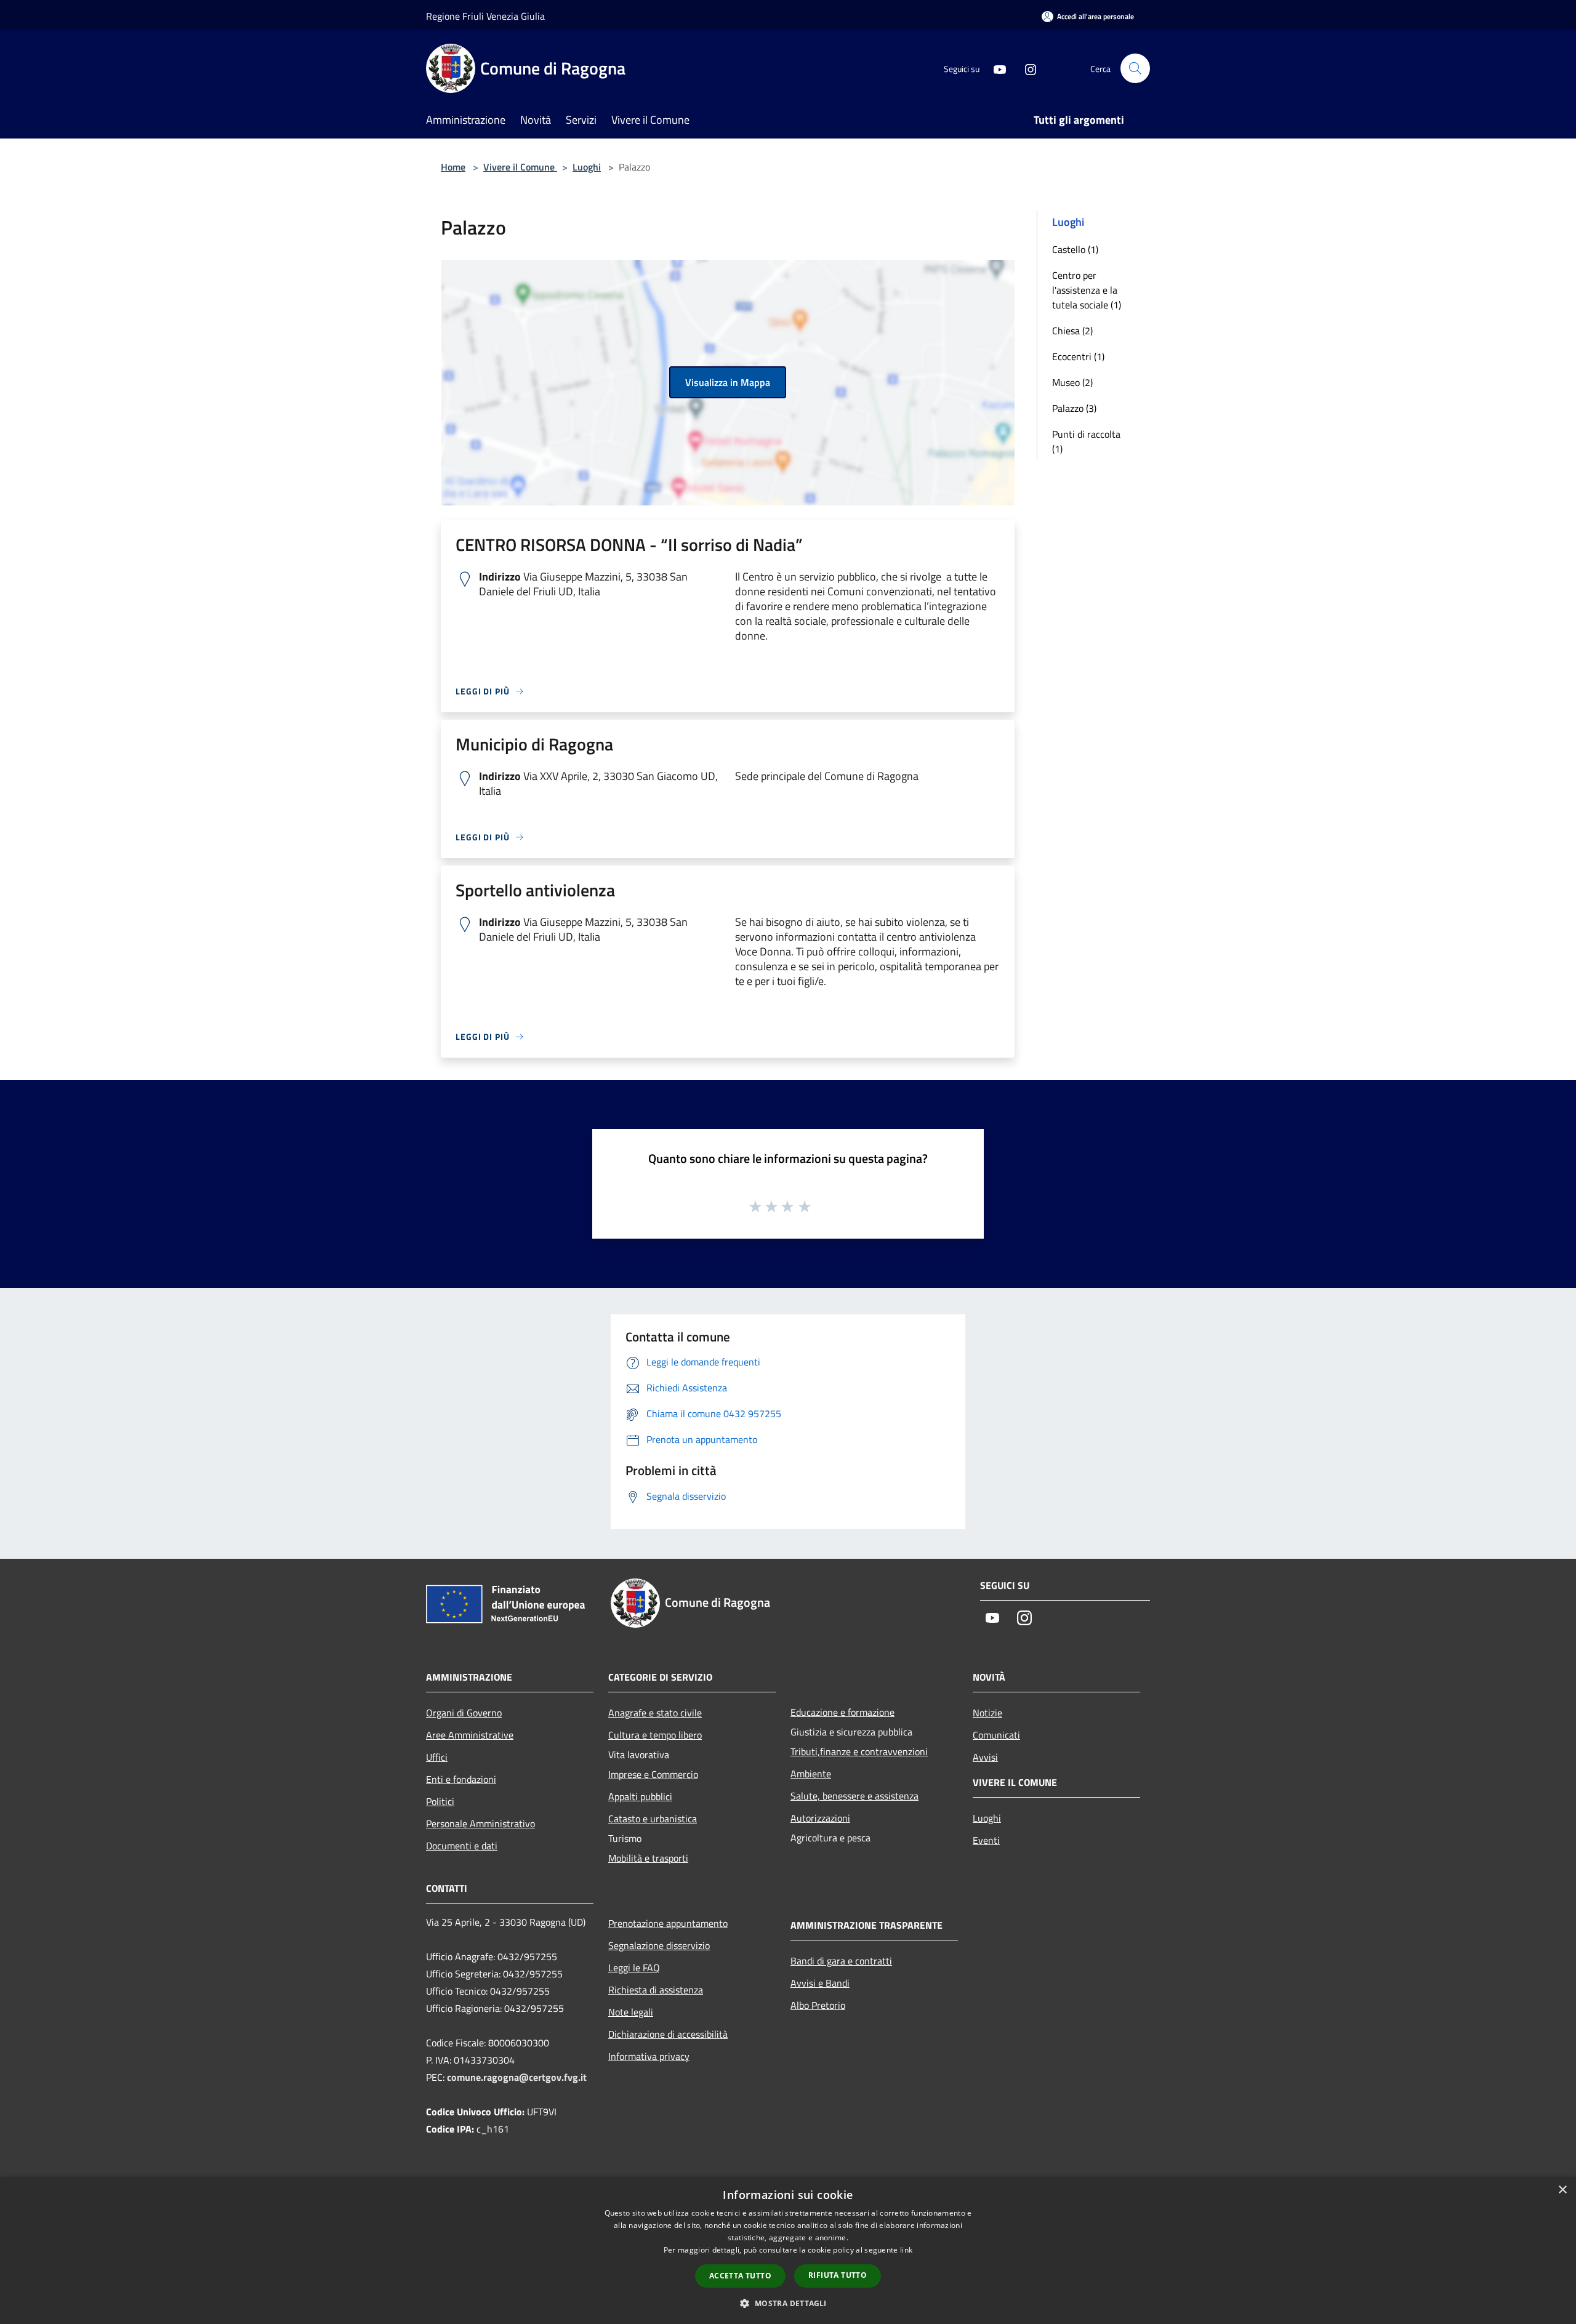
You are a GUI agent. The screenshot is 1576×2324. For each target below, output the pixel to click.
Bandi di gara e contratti (841, 1961)
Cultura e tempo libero (655, 1735)
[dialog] (788, 2250)
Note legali (631, 2012)
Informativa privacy (649, 2056)
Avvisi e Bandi (820, 1983)
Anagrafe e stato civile (655, 1713)
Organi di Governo (464, 1713)
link (906, 2250)
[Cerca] (1135, 68)
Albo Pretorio (818, 2005)
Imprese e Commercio (653, 1774)
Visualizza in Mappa (728, 382)
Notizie (987, 1713)
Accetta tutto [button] (740, 2276)
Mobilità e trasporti (648, 1858)
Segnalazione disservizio (659, 1945)
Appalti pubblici (640, 1796)
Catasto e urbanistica (653, 1819)
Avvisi (985, 1757)
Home (453, 167)
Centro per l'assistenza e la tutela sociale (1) (1087, 290)
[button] (788, 2303)
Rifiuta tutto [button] (838, 2275)
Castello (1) (1075, 249)
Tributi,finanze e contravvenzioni (859, 1751)
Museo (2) (1072, 382)
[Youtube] (995, 68)
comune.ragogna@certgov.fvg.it (517, 2077)
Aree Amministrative (470, 1735)
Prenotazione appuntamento (668, 1923)
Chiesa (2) (1072, 331)
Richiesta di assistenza (656, 1990)
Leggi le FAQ (634, 1968)
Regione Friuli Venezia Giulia (485, 16)
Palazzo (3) (1074, 408)
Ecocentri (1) (1078, 356)
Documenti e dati (462, 1846)
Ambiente (811, 1774)
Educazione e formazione (842, 1712)
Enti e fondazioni (461, 1779)
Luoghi (587, 167)
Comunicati (996, 1735)
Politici (440, 1801)
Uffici (437, 1757)
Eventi (986, 1840)
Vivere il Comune (520, 167)
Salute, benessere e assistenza (854, 1796)
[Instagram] (1026, 68)
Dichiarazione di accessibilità (668, 2034)
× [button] (1562, 2190)
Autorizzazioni (820, 1818)
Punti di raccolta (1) (1086, 441)
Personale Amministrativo (480, 1823)
